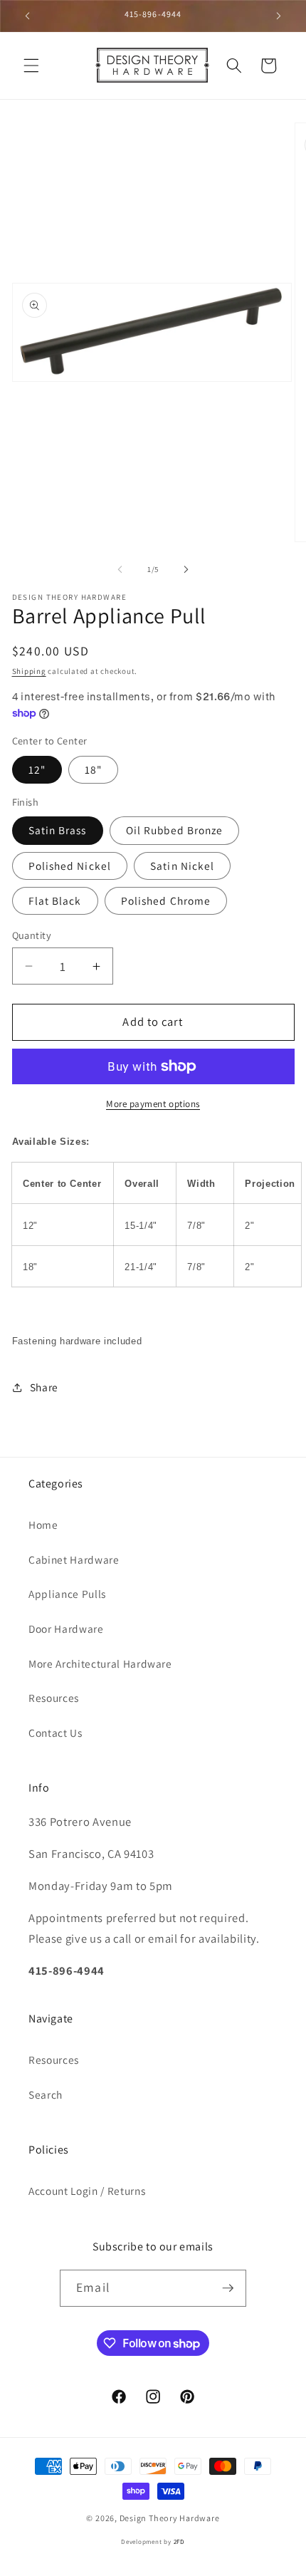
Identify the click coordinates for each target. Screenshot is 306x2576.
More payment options (153, 1104)
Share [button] (44, 1387)
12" (37, 769)
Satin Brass (58, 830)
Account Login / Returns (87, 2191)
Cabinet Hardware (74, 1559)
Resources (54, 1698)
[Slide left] (120, 569)
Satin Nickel (182, 866)
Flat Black (55, 900)
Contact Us (56, 1733)
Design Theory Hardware (170, 2518)
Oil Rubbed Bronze (175, 830)
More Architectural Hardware (100, 1663)
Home (43, 1525)
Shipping (29, 671)
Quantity (32, 935)
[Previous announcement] (28, 16)
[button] (31, 66)
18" (93, 769)
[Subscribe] (228, 2288)
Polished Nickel (70, 866)
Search (46, 2094)
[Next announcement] (279, 16)
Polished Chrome (166, 900)
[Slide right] (186, 569)
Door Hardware (66, 1629)
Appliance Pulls (67, 1594)
